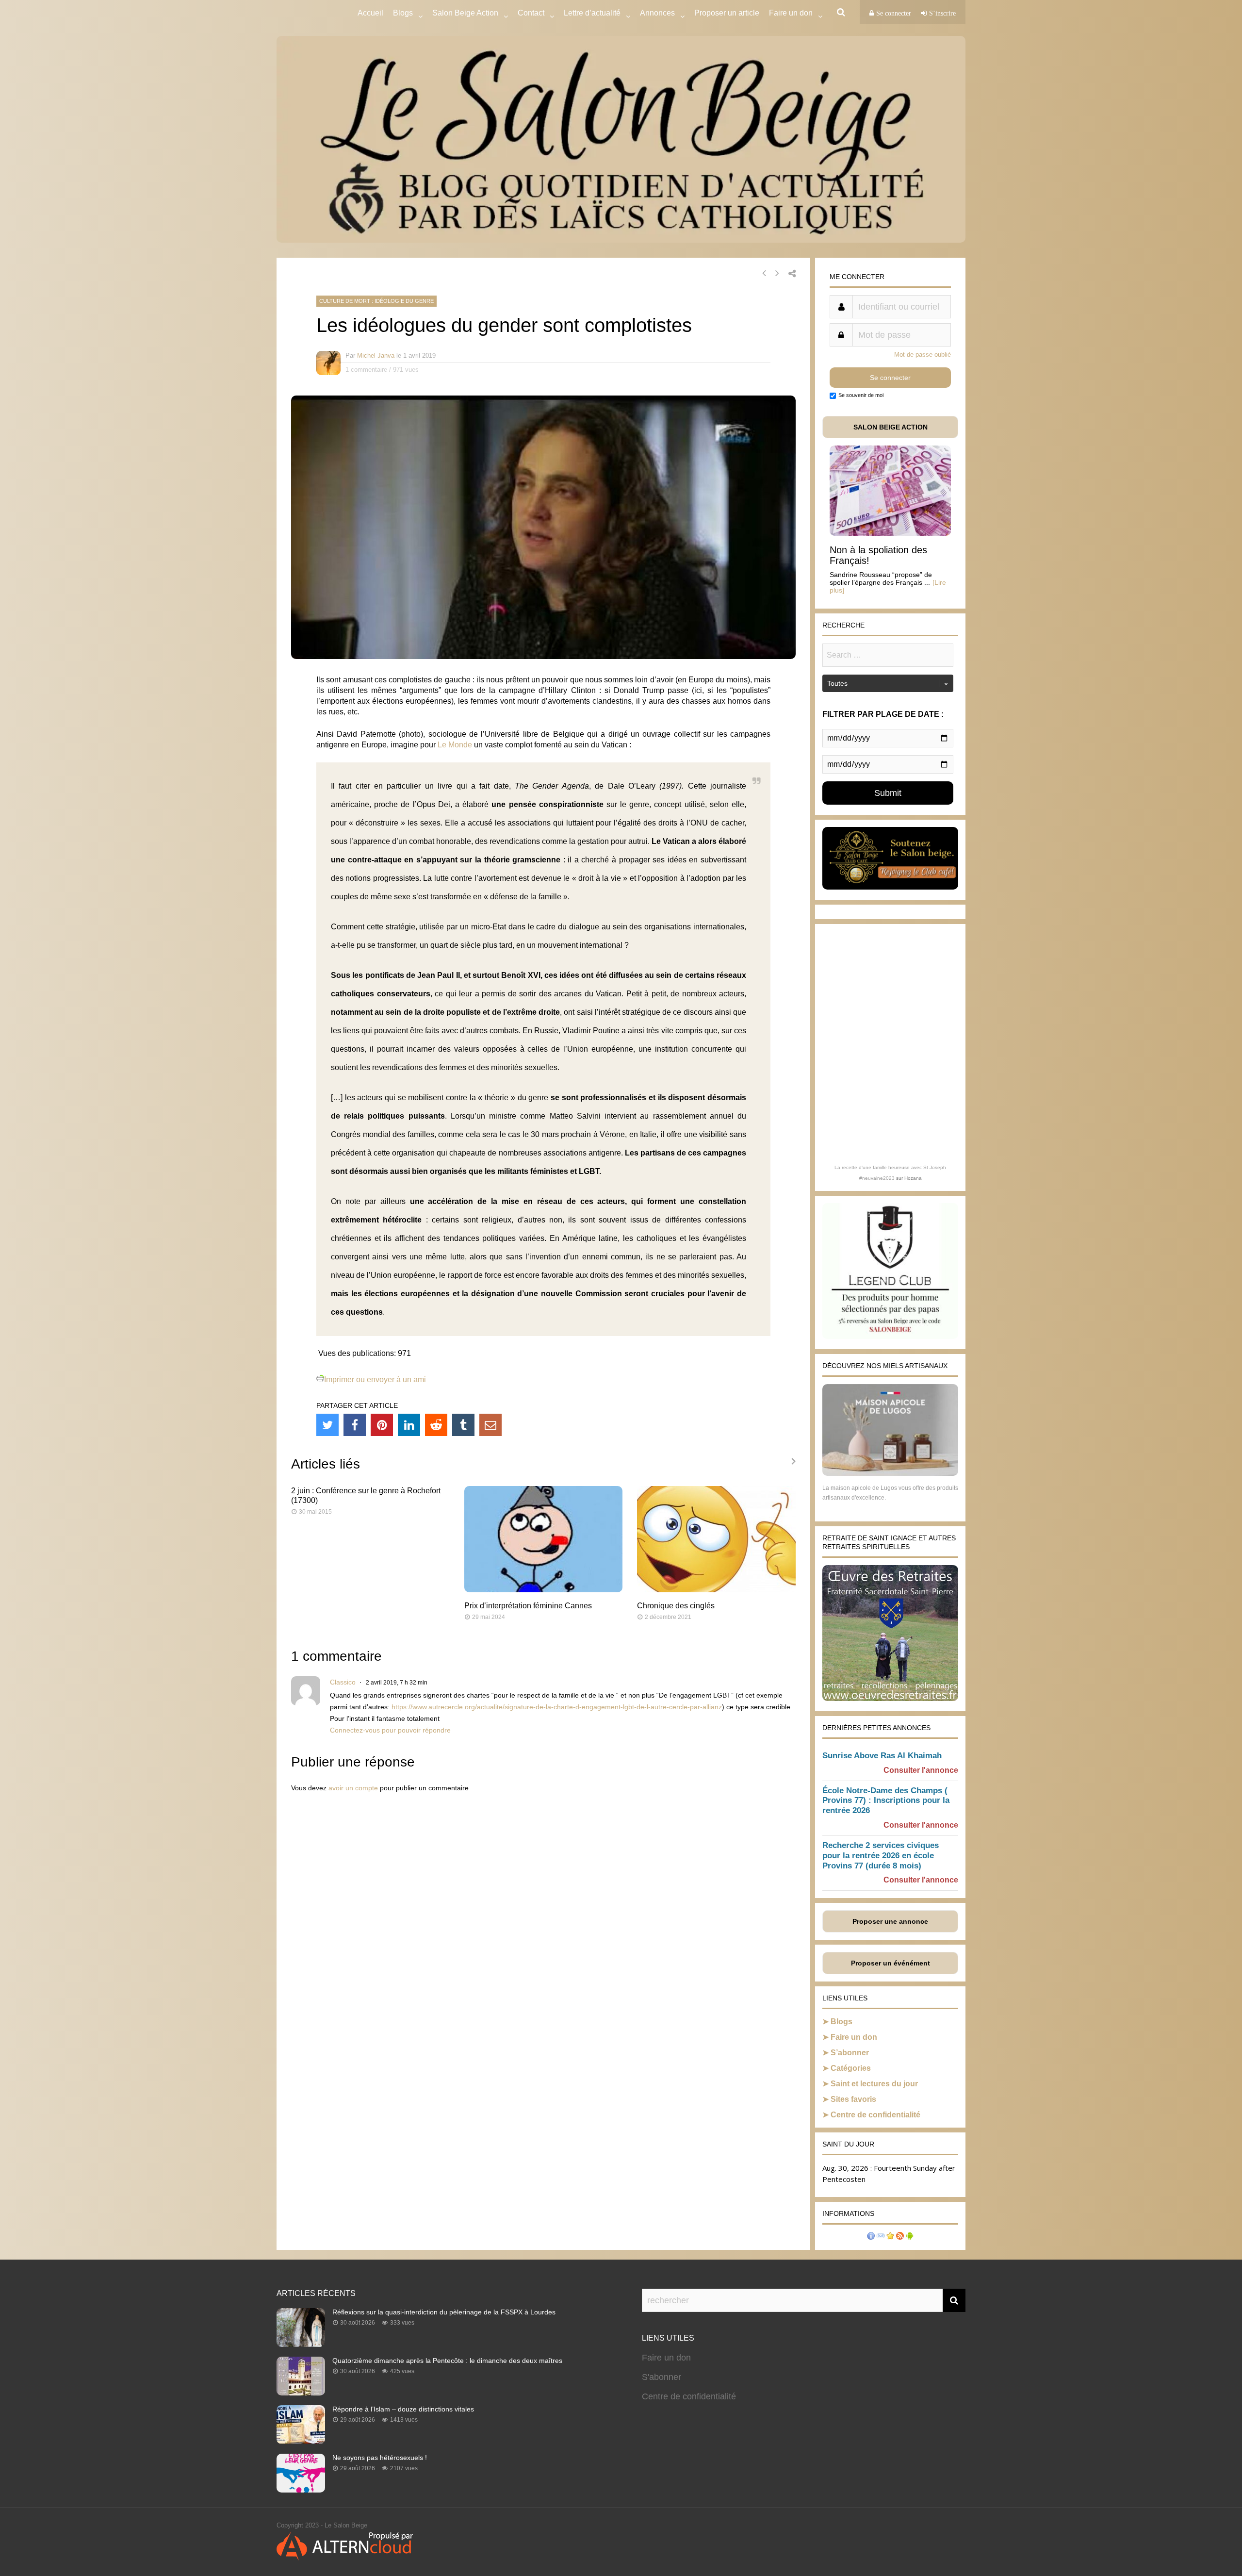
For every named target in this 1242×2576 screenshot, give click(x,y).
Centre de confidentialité (875, 2115)
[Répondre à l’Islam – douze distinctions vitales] (301, 2441)
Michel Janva (376, 355)
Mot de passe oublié (923, 355)
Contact (531, 13)
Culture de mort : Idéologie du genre (376, 301)
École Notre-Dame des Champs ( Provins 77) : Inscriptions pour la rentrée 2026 (886, 1801)
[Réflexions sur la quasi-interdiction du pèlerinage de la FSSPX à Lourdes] (301, 2344)
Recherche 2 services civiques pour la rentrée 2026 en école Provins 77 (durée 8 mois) (881, 1856)
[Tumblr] (463, 1425)
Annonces (657, 13)
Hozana (913, 1178)
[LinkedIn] (409, 1425)
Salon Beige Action (465, 13)
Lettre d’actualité (592, 13)
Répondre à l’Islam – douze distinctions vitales (403, 2409)
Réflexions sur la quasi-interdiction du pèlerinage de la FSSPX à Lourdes (444, 2312)
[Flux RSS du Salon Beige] (900, 2237)
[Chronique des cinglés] (716, 1590)
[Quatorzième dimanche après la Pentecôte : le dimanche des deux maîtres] (301, 2393)
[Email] (490, 1425)
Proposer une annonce (890, 1921)
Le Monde (455, 745)
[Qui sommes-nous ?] (871, 2237)
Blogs (403, 13)
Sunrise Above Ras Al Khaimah (882, 1756)
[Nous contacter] (881, 2237)
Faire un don (854, 2037)
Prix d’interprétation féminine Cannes (528, 1606)
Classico (343, 1682)
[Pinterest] (382, 1425)
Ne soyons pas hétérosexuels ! (380, 2458)
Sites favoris (853, 2099)
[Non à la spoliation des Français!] (890, 533)
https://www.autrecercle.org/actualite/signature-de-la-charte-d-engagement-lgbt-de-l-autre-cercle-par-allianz (557, 1707)
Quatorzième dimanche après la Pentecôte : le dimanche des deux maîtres (447, 2361)
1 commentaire (366, 370)
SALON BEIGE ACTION (891, 427)
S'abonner (662, 2377)
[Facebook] (355, 1425)
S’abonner (850, 2053)
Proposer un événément (891, 1963)
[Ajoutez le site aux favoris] (890, 2237)
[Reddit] (436, 1425)
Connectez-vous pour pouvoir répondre (390, 1730)
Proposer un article (727, 13)
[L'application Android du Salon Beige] (910, 2237)
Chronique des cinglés (676, 1606)
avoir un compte (353, 1788)
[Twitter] (327, 1425)
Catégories (851, 2068)
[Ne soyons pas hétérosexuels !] (301, 2490)
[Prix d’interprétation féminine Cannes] (544, 1590)
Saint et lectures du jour (874, 2084)
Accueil (370, 13)
